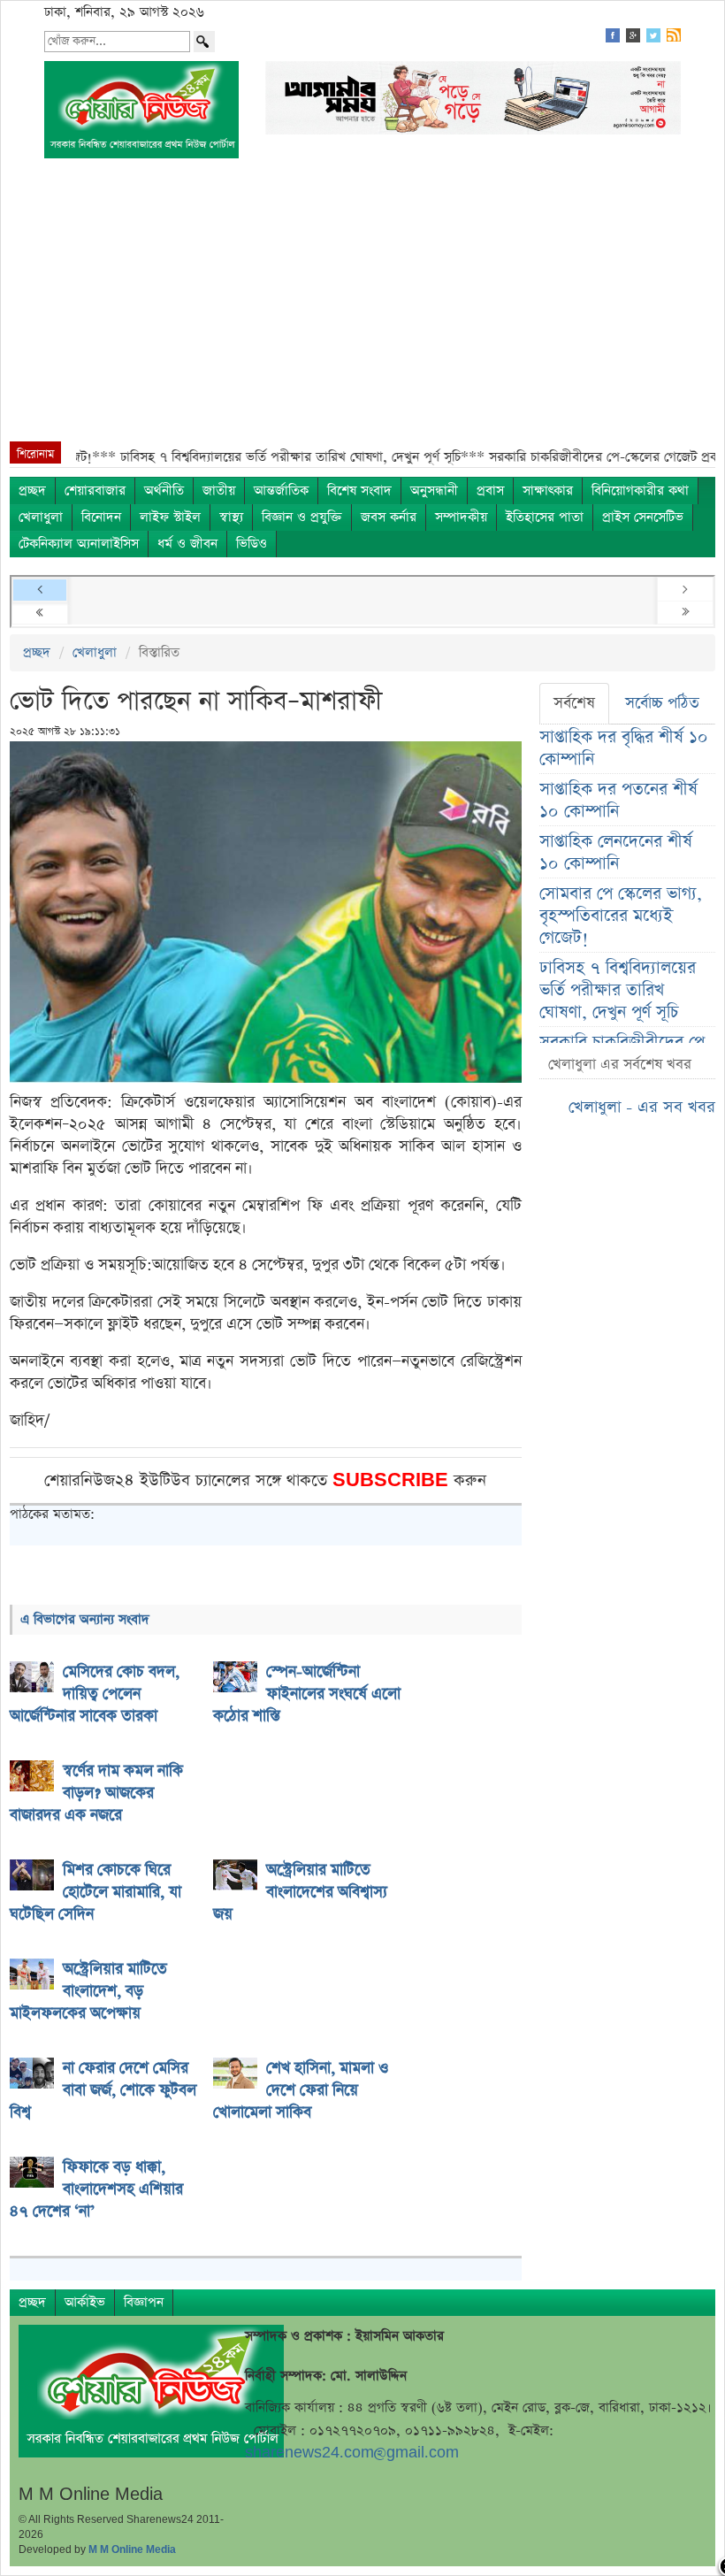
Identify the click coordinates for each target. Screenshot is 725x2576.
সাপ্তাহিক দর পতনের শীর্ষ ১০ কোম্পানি (618, 801)
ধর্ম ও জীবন (187, 544)
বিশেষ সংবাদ (359, 491)
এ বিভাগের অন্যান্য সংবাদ (85, 1619)
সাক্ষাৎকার (548, 491)
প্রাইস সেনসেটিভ (643, 517)
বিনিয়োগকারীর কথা (640, 491)
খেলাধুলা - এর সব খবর (642, 1107)
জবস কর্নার (389, 517)
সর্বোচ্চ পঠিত (662, 703)
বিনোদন (101, 517)
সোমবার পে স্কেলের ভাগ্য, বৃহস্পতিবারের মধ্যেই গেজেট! (621, 916)
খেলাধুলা (41, 517)
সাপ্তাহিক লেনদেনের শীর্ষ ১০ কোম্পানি (616, 853)
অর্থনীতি (164, 491)
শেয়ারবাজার (95, 491)
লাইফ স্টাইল (170, 517)
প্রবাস (490, 491)
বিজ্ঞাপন (144, 2302)
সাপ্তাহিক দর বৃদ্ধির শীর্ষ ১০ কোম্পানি (624, 748)
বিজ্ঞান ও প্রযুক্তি (302, 517)
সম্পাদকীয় (461, 517)
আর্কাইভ (85, 2302)
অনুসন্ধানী (434, 491)
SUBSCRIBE (393, 1480)
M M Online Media (132, 2549)
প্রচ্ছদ (32, 491)
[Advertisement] (362, 309)
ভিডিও (252, 544)
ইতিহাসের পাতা (545, 517)
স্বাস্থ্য (231, 517)
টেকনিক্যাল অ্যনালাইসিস (79, 544)
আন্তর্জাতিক (281, 491)
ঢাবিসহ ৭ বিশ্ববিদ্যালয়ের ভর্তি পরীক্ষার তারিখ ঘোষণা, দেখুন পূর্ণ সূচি (618, 990)
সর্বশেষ (574, 703)
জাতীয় (219, 491)
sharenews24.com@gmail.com (352, 2453)
